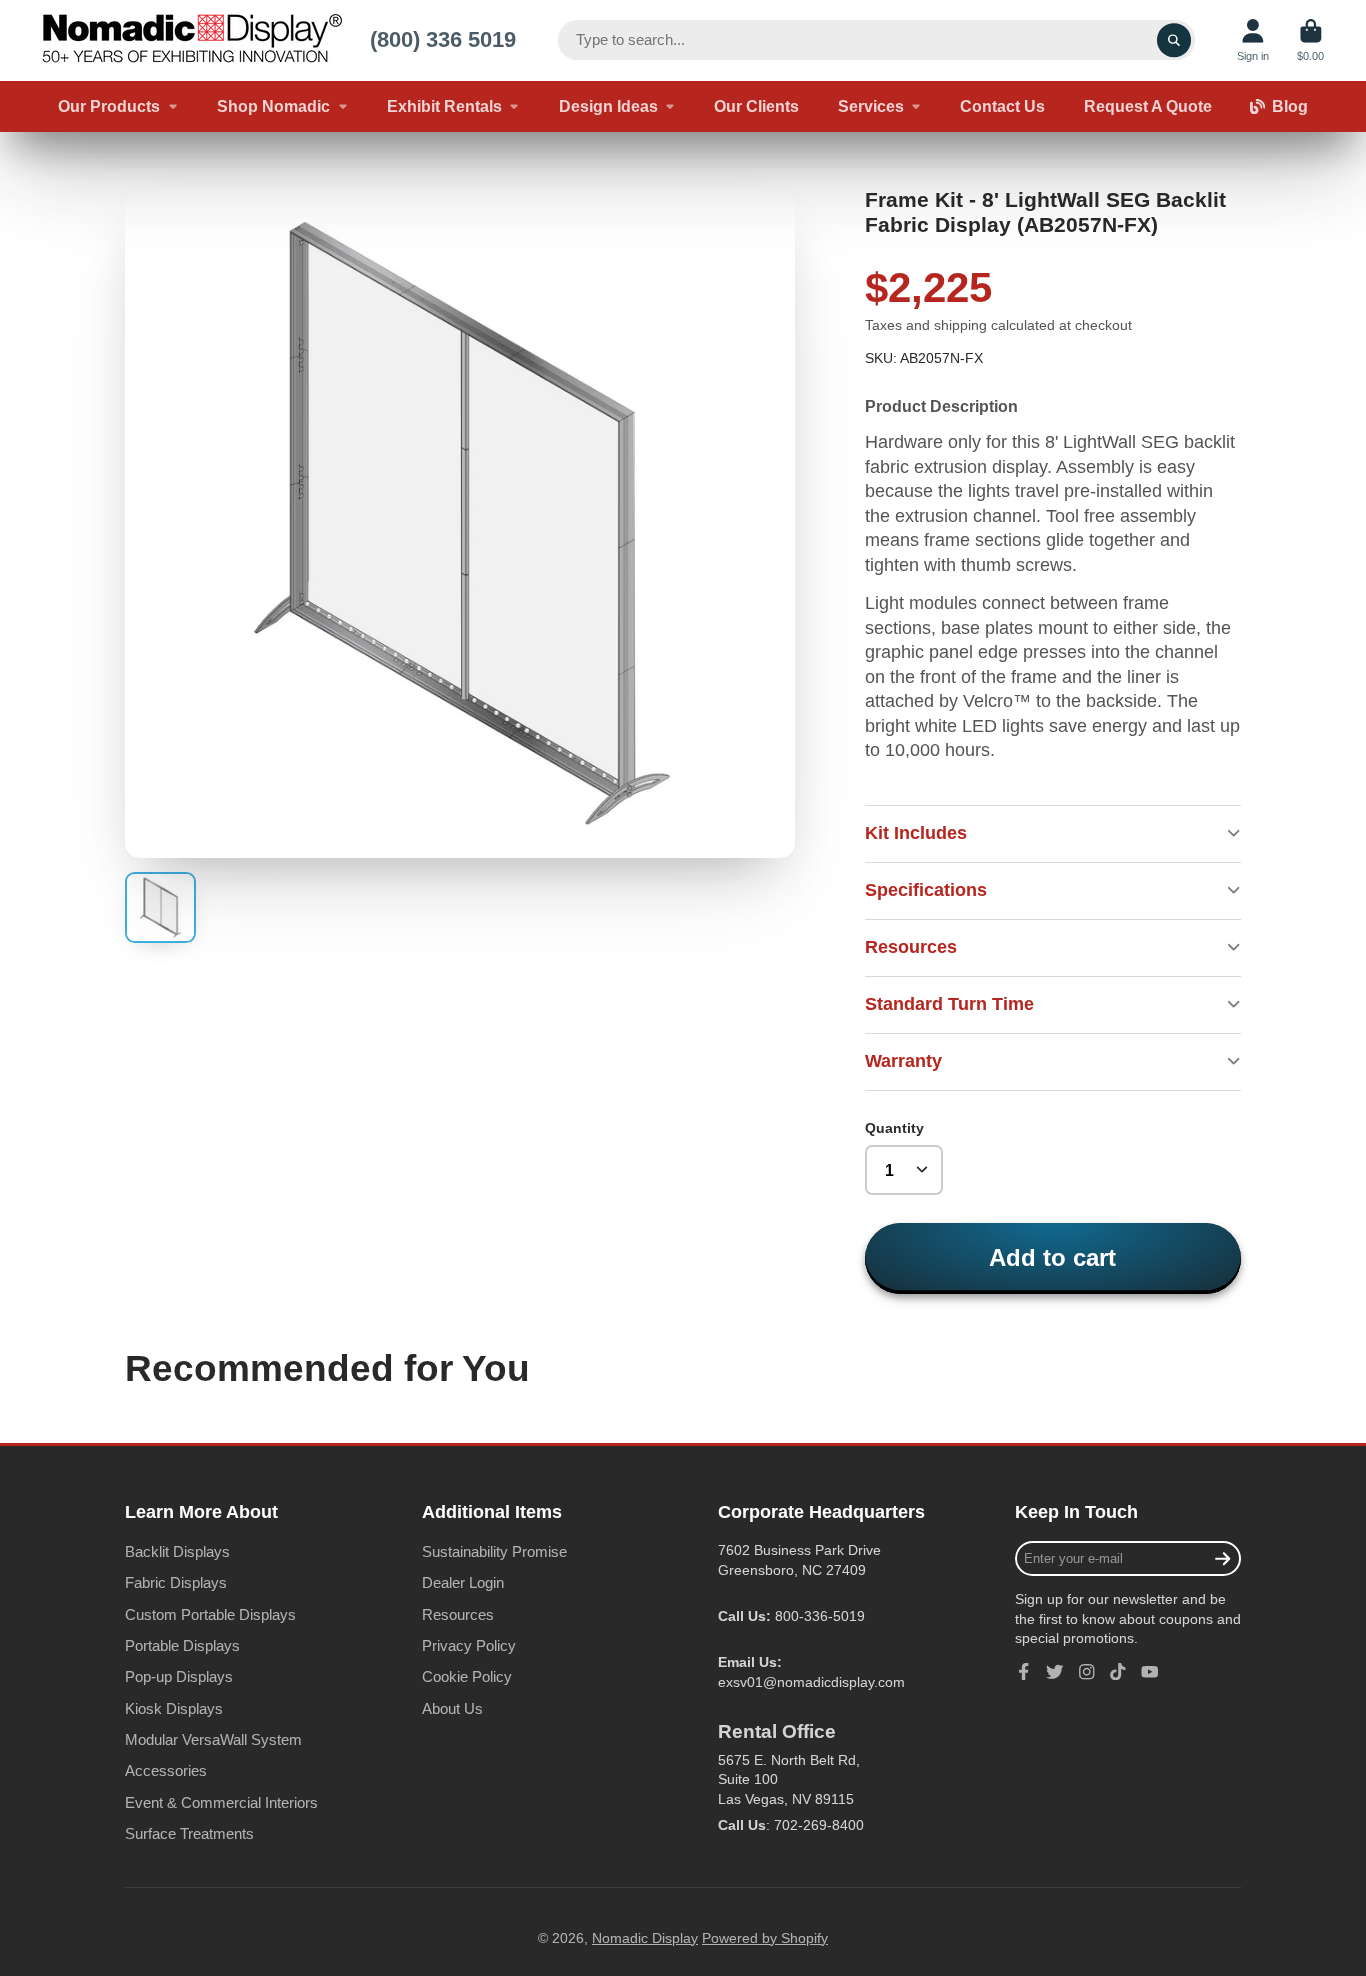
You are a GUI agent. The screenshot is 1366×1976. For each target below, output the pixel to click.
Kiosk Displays (174, 1708)
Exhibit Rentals (444, 106)
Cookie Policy (467, 1676)
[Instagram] (1087, 1672)
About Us (452, 1708)
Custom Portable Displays (210, 1614)
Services (871, 106)
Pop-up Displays (179, 1676)
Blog (1290, 106)
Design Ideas (608, 106)
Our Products (109, 106)
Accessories (166, 1770)
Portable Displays (182, 1645)
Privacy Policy (469, 1645)
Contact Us (1002, 106)
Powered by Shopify (765, 1938)
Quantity (894, 1128)
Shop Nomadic (273, 106)
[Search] (1174, 40)
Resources (458, 1614)
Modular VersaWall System (213, 1739)
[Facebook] (1024, 1672)
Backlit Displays (177, 1551)
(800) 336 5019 (443, 39)
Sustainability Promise (494, 1551)
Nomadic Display (645, 1938)
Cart (1310, 40)
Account (1253, 40)
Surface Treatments (189, 1833)
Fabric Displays (176, 1582)
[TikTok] (1118, 1672)
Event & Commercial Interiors (221, 1802)
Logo (192, 40)
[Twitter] (1055, 1672)
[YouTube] (1150, 1672)
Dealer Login (463, 1582)
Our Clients (756, 106)
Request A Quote (1148, 106)
